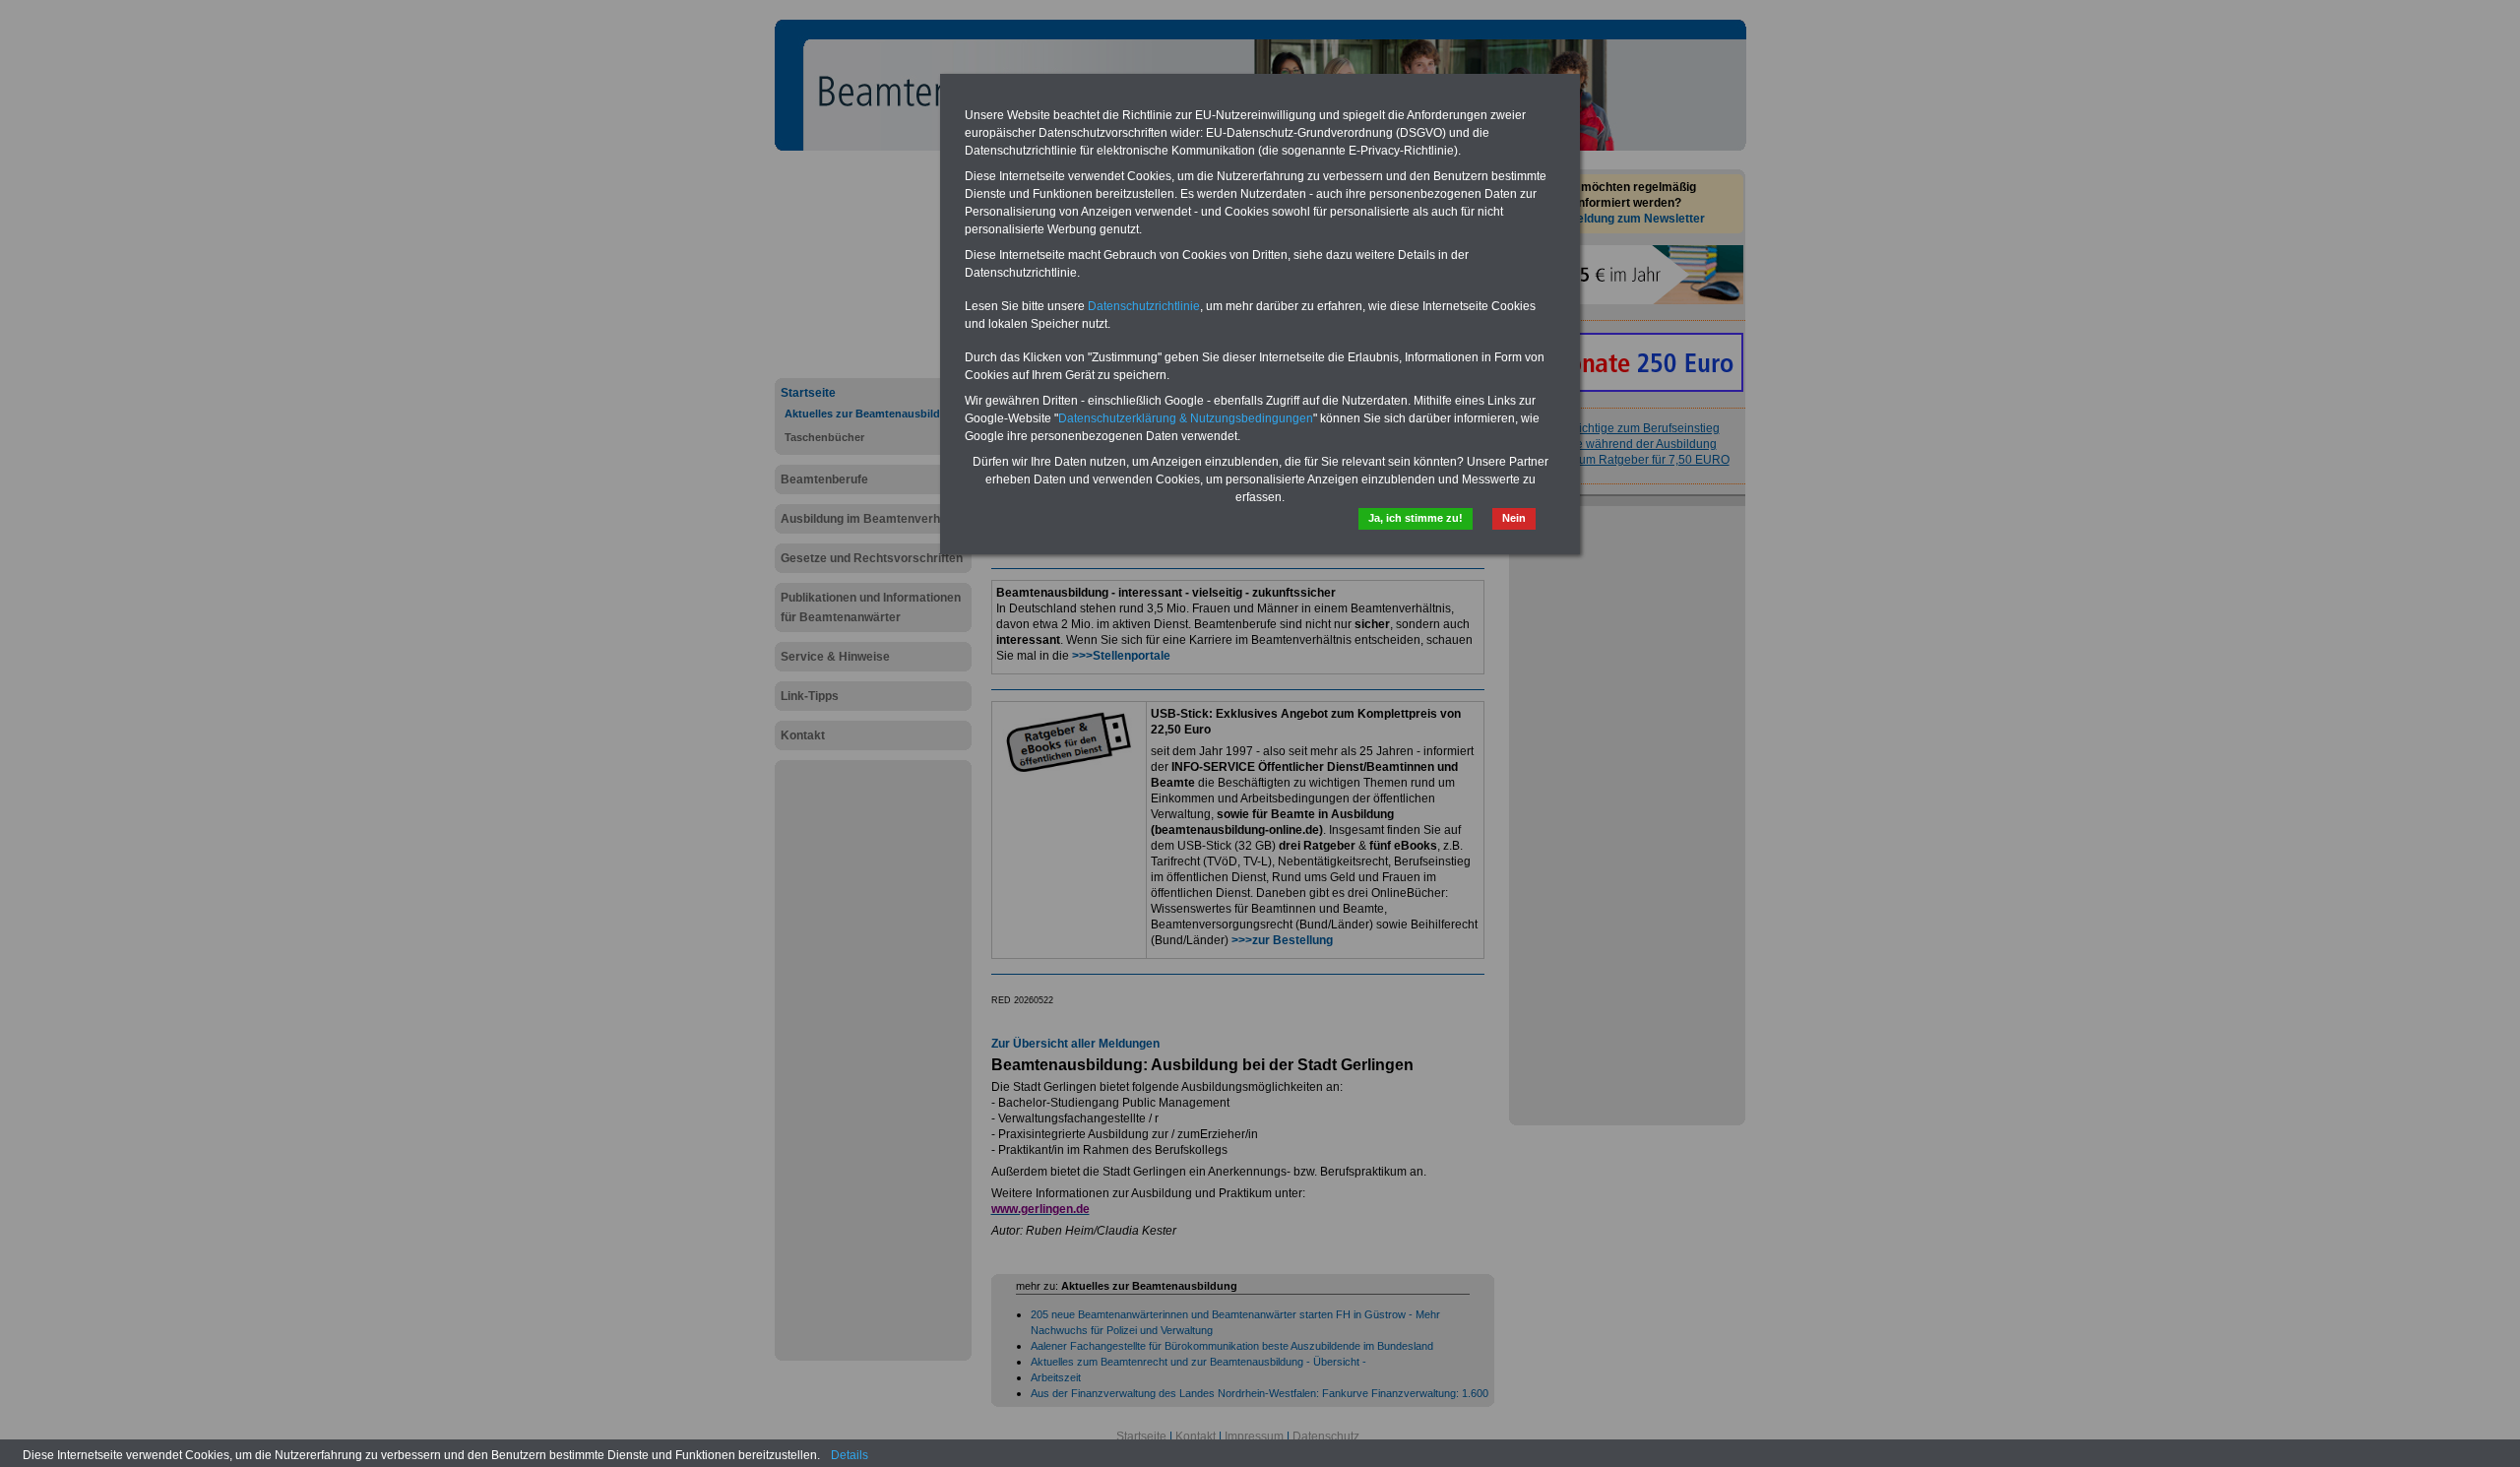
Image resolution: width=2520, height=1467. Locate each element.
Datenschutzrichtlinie (1144, 306)
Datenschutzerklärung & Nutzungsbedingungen (1186, 418)
